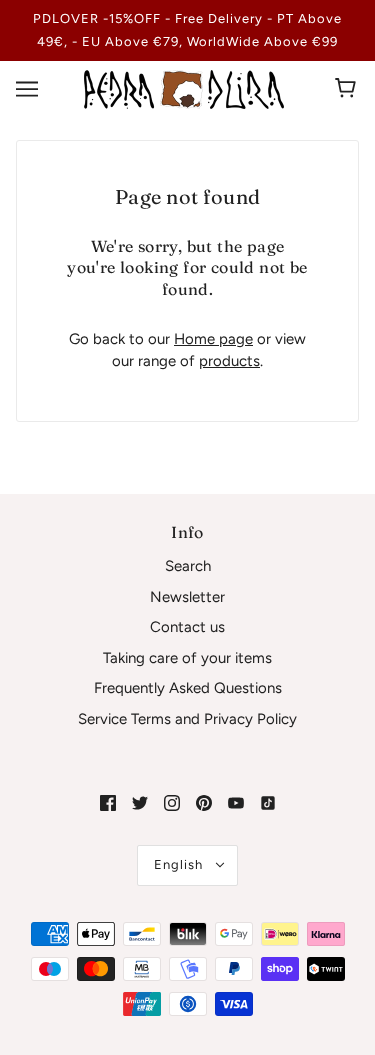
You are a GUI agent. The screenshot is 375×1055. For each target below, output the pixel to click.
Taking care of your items (187, 658)
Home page (213, 339)
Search (188, 566)
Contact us (187, 627)
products (229, 361)
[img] (108, 802)
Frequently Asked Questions (188, 688)
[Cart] (348, 89)
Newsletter (187, 597)
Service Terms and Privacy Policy (187, 719)
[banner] (184, 88)
